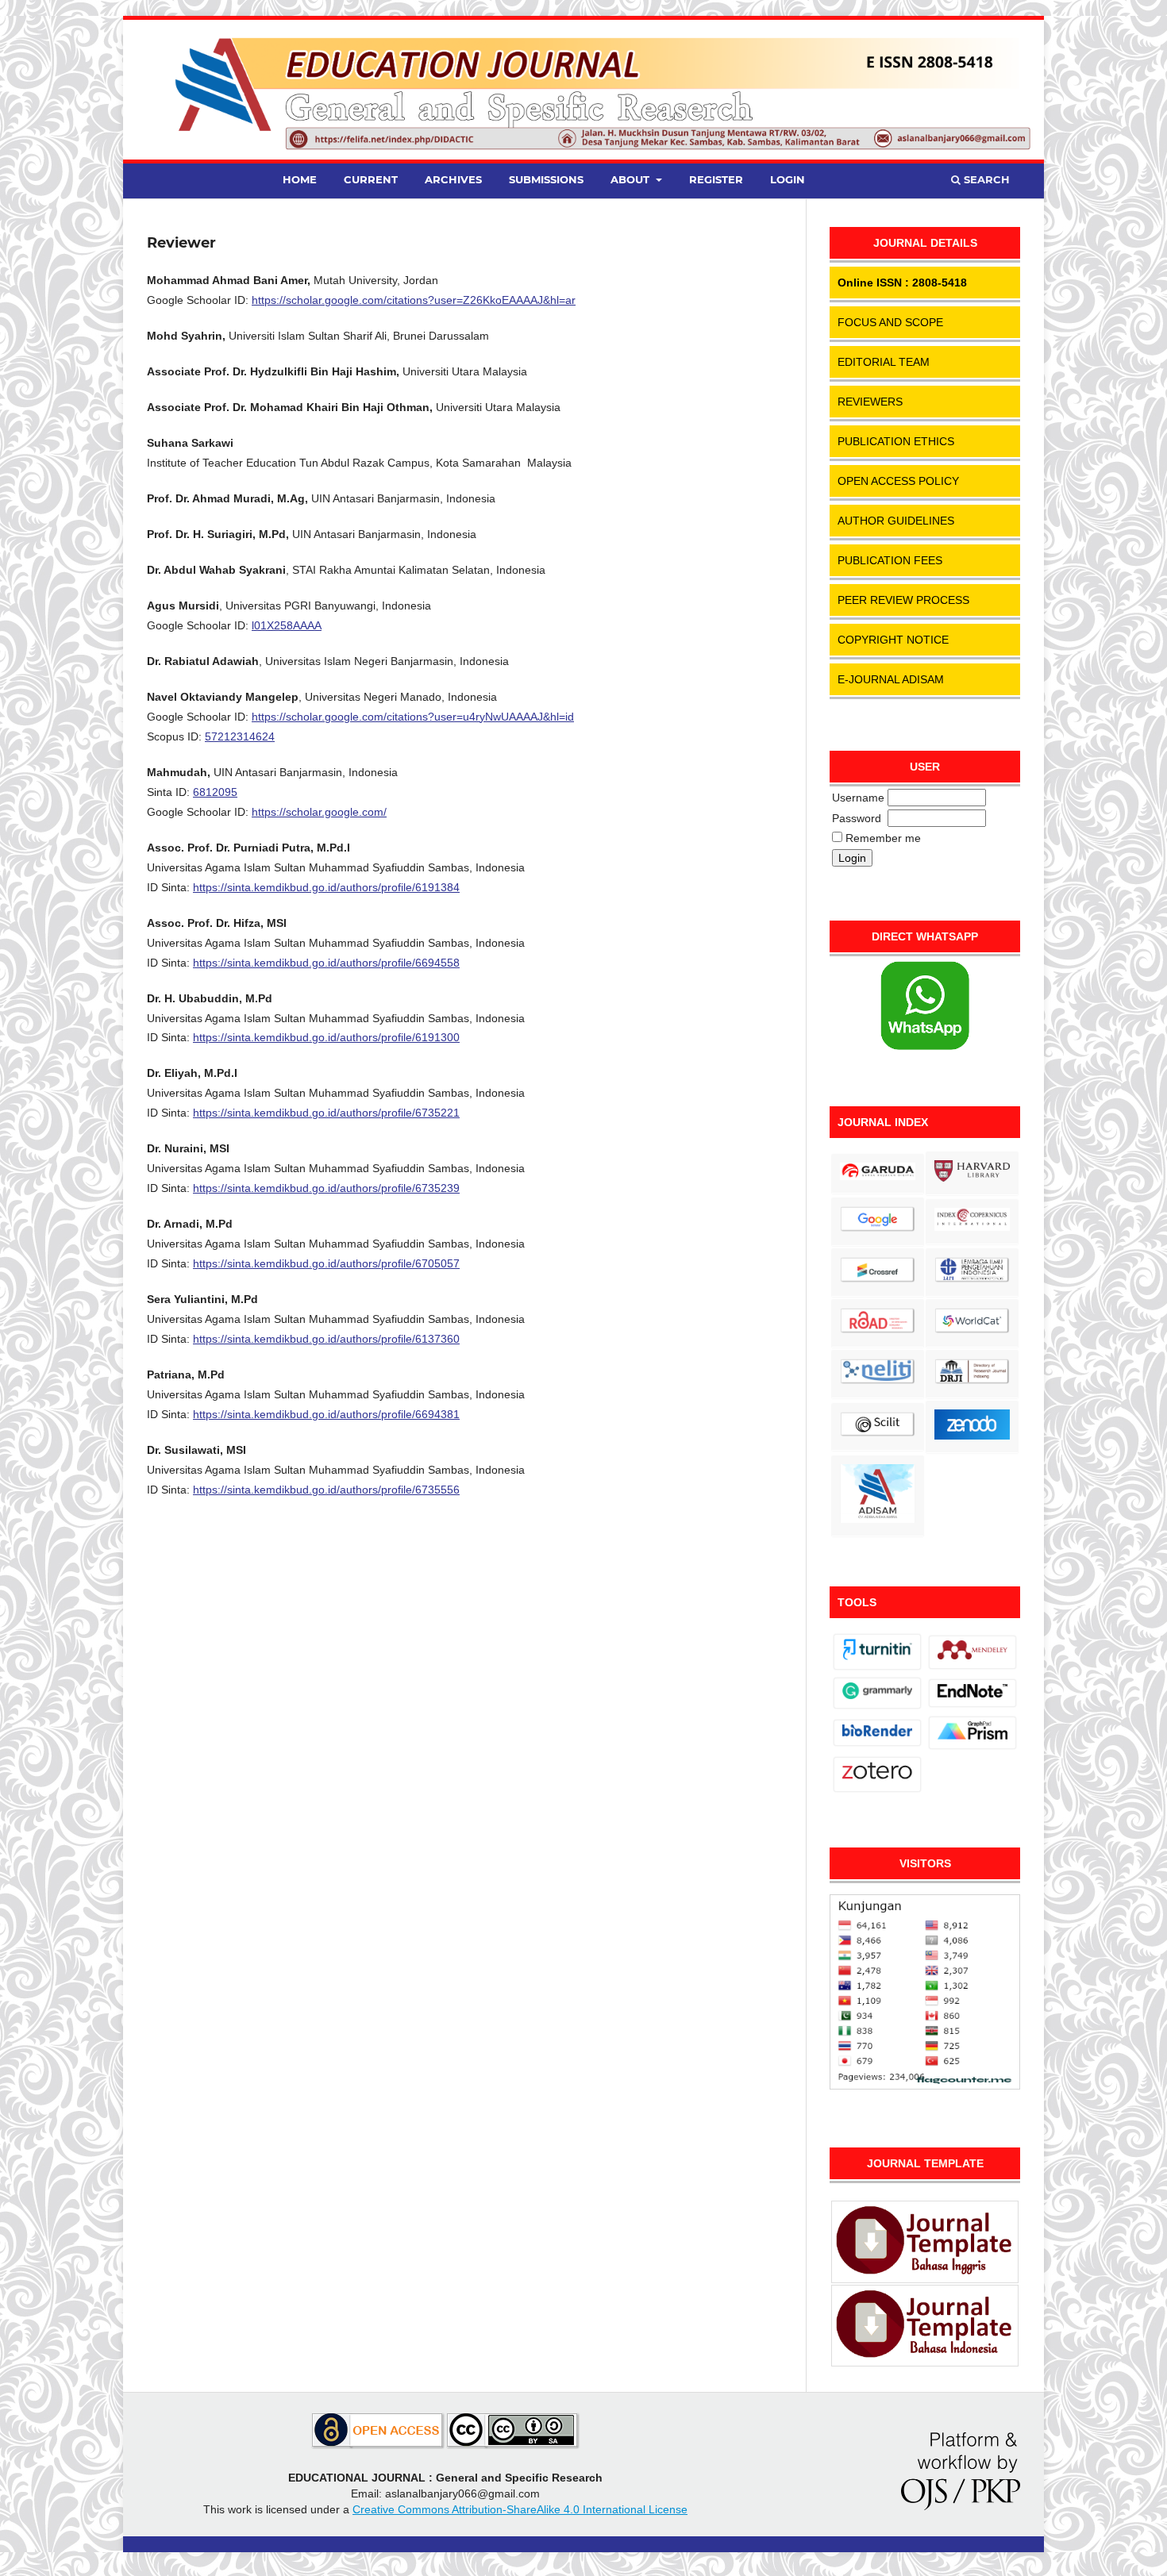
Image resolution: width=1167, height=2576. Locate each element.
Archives (453, 179)
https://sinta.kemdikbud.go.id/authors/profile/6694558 (326, 963)
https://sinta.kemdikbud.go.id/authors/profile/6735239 (326, 1188)
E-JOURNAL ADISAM (891, 679)
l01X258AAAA (287, 625)
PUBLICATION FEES (890, 560)
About (632, 179)
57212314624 (240, 736)
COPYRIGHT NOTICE (893, 640)
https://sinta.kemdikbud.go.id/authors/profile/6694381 (326, 1414)
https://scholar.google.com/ (319, 812)
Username (858, 798)
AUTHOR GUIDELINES (896, 521)
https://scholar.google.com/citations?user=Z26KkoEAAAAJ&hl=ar (414, 300)
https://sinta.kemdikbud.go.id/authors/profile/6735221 (326, 1113)
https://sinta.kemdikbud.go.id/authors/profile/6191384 (326, 887)
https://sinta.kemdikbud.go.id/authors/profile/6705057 (326, 1263)
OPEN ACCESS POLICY (898, 481)
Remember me (883, 838)
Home (300, 179)
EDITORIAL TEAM (884, 362)
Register (716, 179)
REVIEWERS (870, 402)
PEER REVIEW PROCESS (903, 600)
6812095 (215, 792)
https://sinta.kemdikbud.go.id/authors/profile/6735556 (326, 1490)
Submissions (546, 179)
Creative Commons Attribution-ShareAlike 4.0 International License (520, 2509)
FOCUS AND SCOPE (890, 322)
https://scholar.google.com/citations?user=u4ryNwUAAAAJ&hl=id (413, 717)
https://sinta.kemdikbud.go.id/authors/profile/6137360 (326, 1339)
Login (788, 179)
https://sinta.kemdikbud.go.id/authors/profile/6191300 (326, 1037)
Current (371, 179)
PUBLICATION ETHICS (896, 441)
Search (985, 179)
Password (857, 818)
